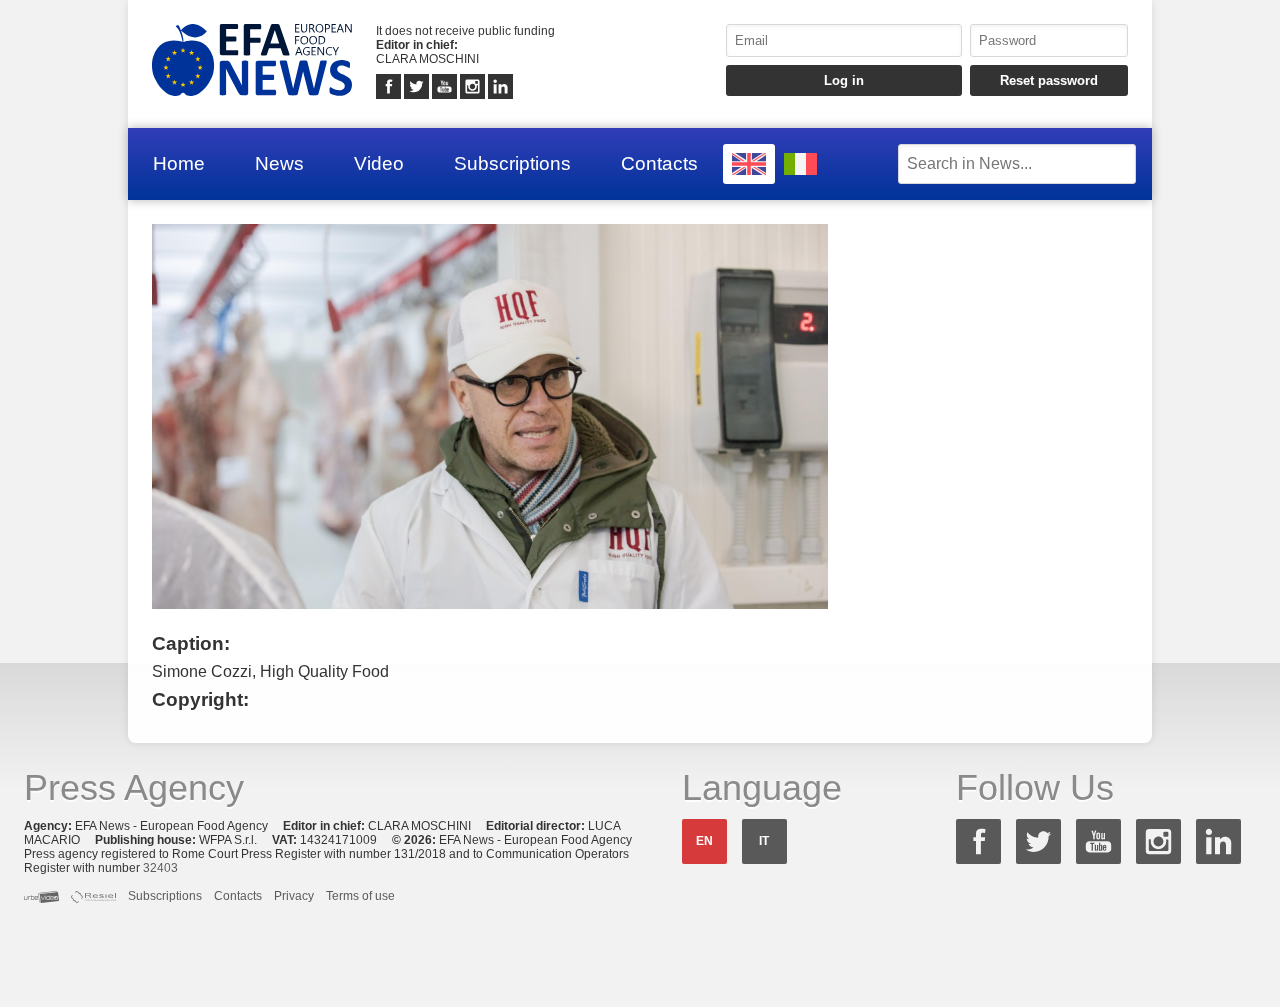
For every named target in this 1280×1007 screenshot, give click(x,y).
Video (379, 163)
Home (179, 163)
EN (704, 841)
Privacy (294, 896)
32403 (160, 868)
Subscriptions (512, 163)
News (279, 163)
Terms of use (360, 896)
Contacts (659, 163)
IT (764, 841)
